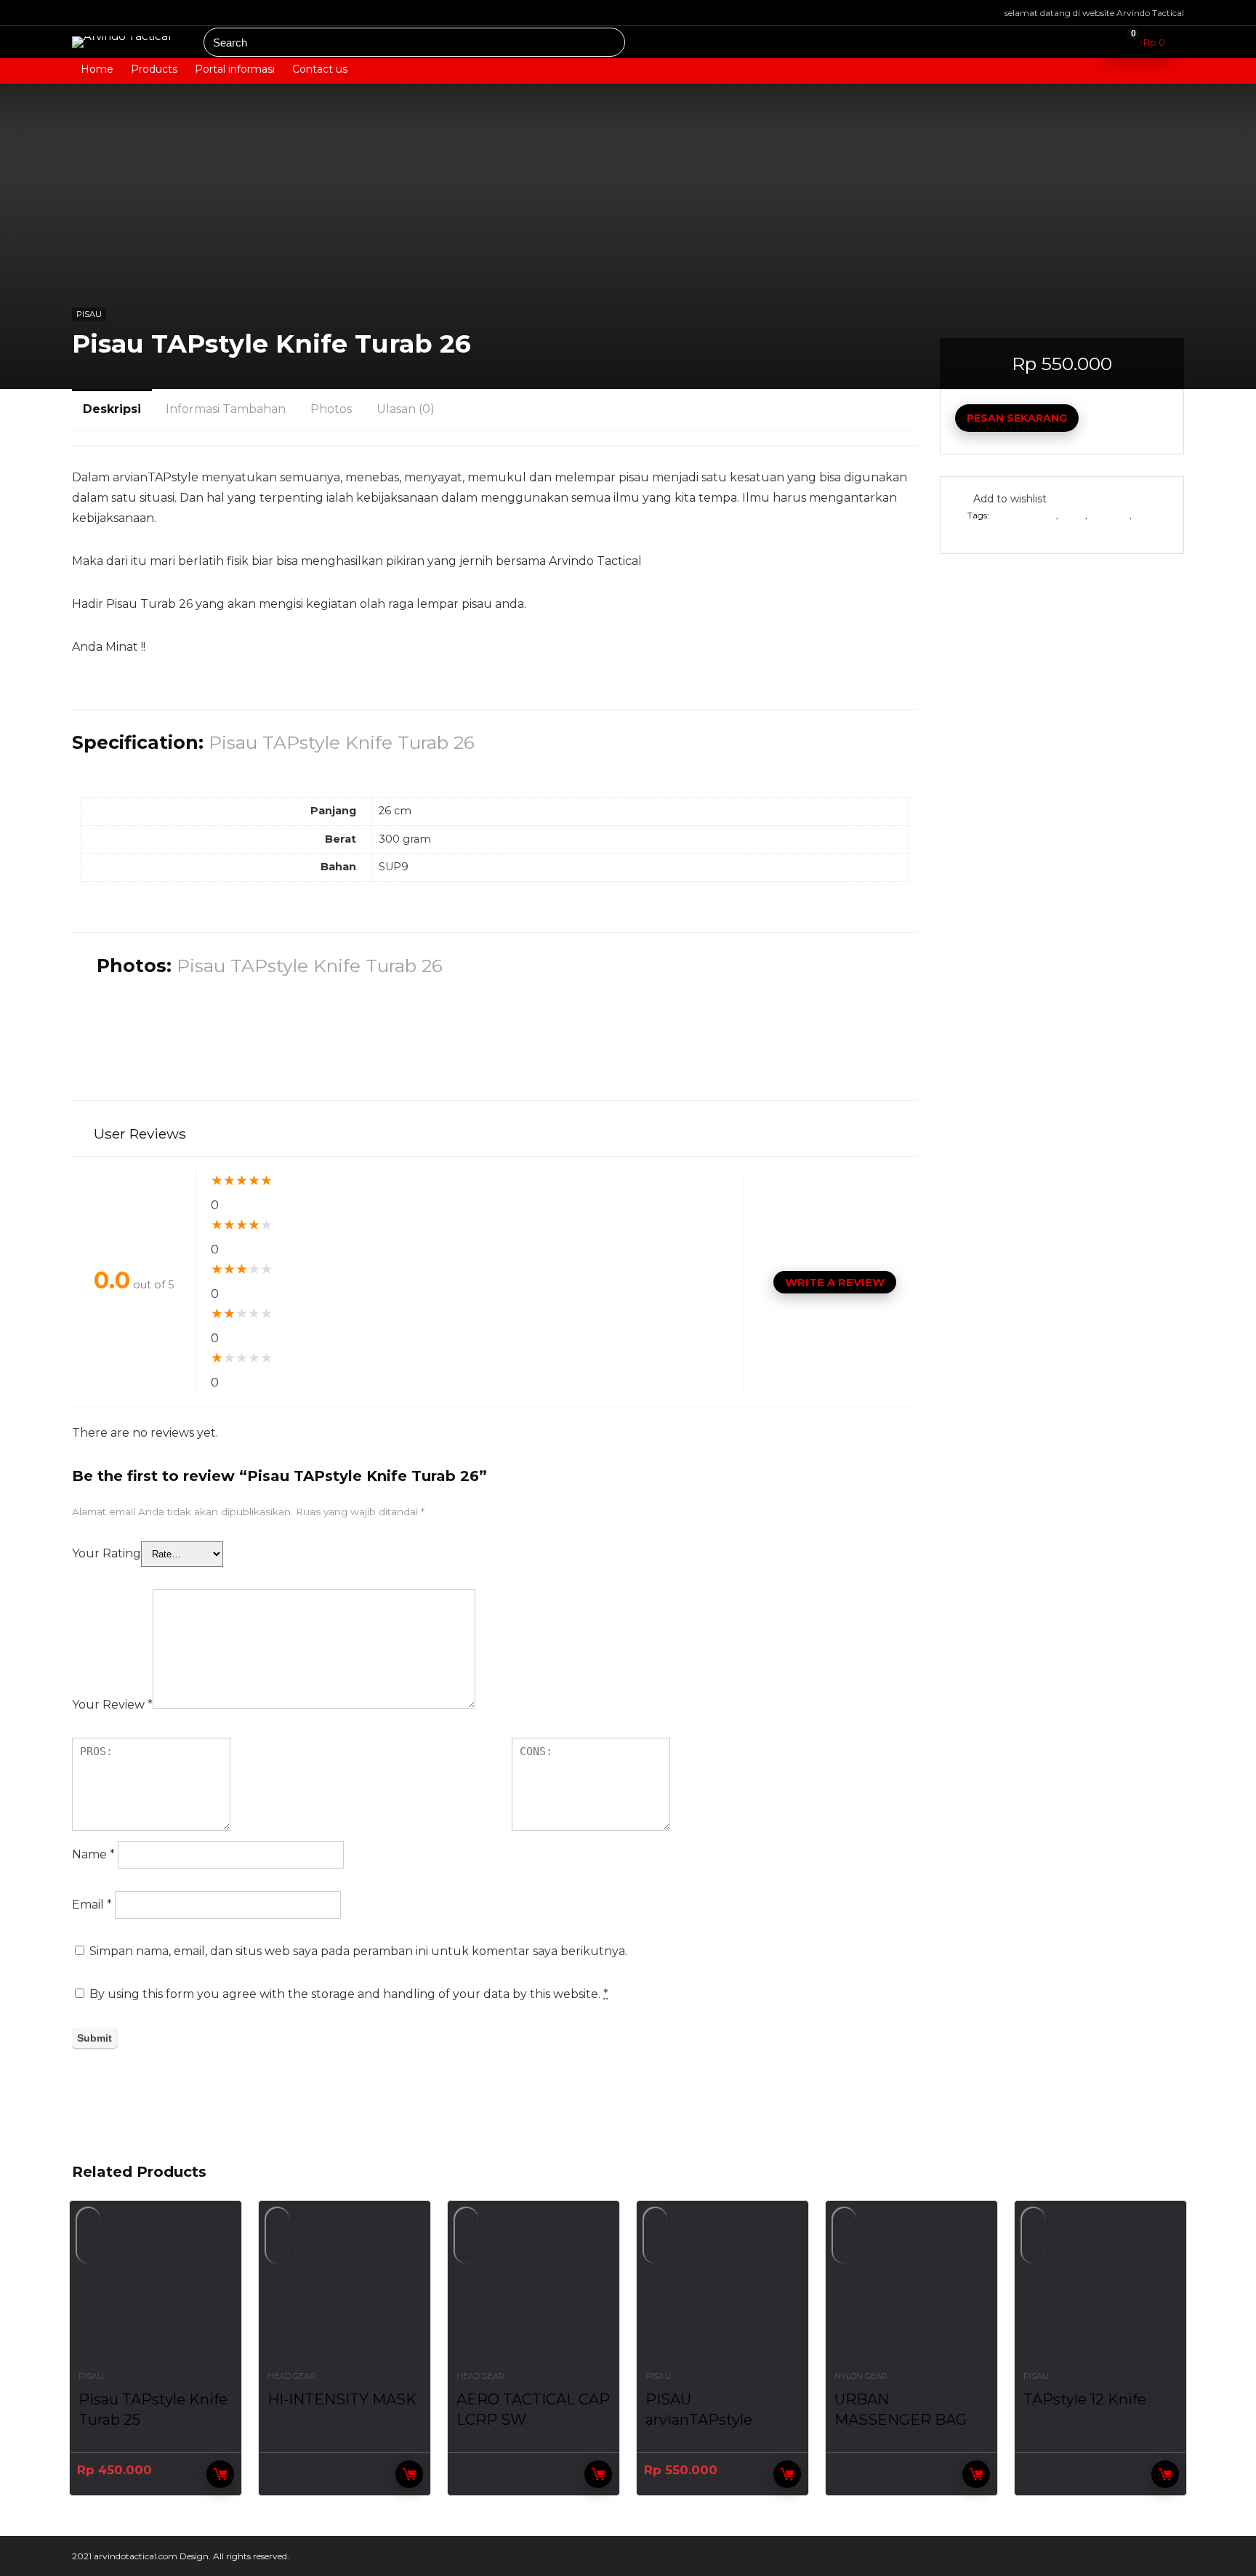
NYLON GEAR (861, 2376)
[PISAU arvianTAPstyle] (722, 2293)
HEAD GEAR (291, 2376)
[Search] (609, 42)
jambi (1073, 515)
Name (93, 1854)
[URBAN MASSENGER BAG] (911, 2293)
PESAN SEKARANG (1017, 418)
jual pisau (1110, 515)
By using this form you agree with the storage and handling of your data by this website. (349, 1994)
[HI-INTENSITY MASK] (345, 2293)
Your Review (112, 1705)
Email (92, 1905)
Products (154, 69)
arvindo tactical (1024, 515)
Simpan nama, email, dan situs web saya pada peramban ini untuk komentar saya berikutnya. (358, 1951)
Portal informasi (235, 69)
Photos (331, 409)
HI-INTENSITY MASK (342, 2399)
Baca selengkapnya (409, 2474)
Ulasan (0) (406, 409)
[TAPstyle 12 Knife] (1100, 2293)
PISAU (89, 314)
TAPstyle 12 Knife (1085, 2399)
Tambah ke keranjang (787, 2474)
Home (97, 69)
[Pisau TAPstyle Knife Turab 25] (156, 2293)
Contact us (320, 69)
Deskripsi (112, 409)
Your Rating (106, 1553)
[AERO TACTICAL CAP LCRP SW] (534, 2293)
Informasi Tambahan (226, 409)
